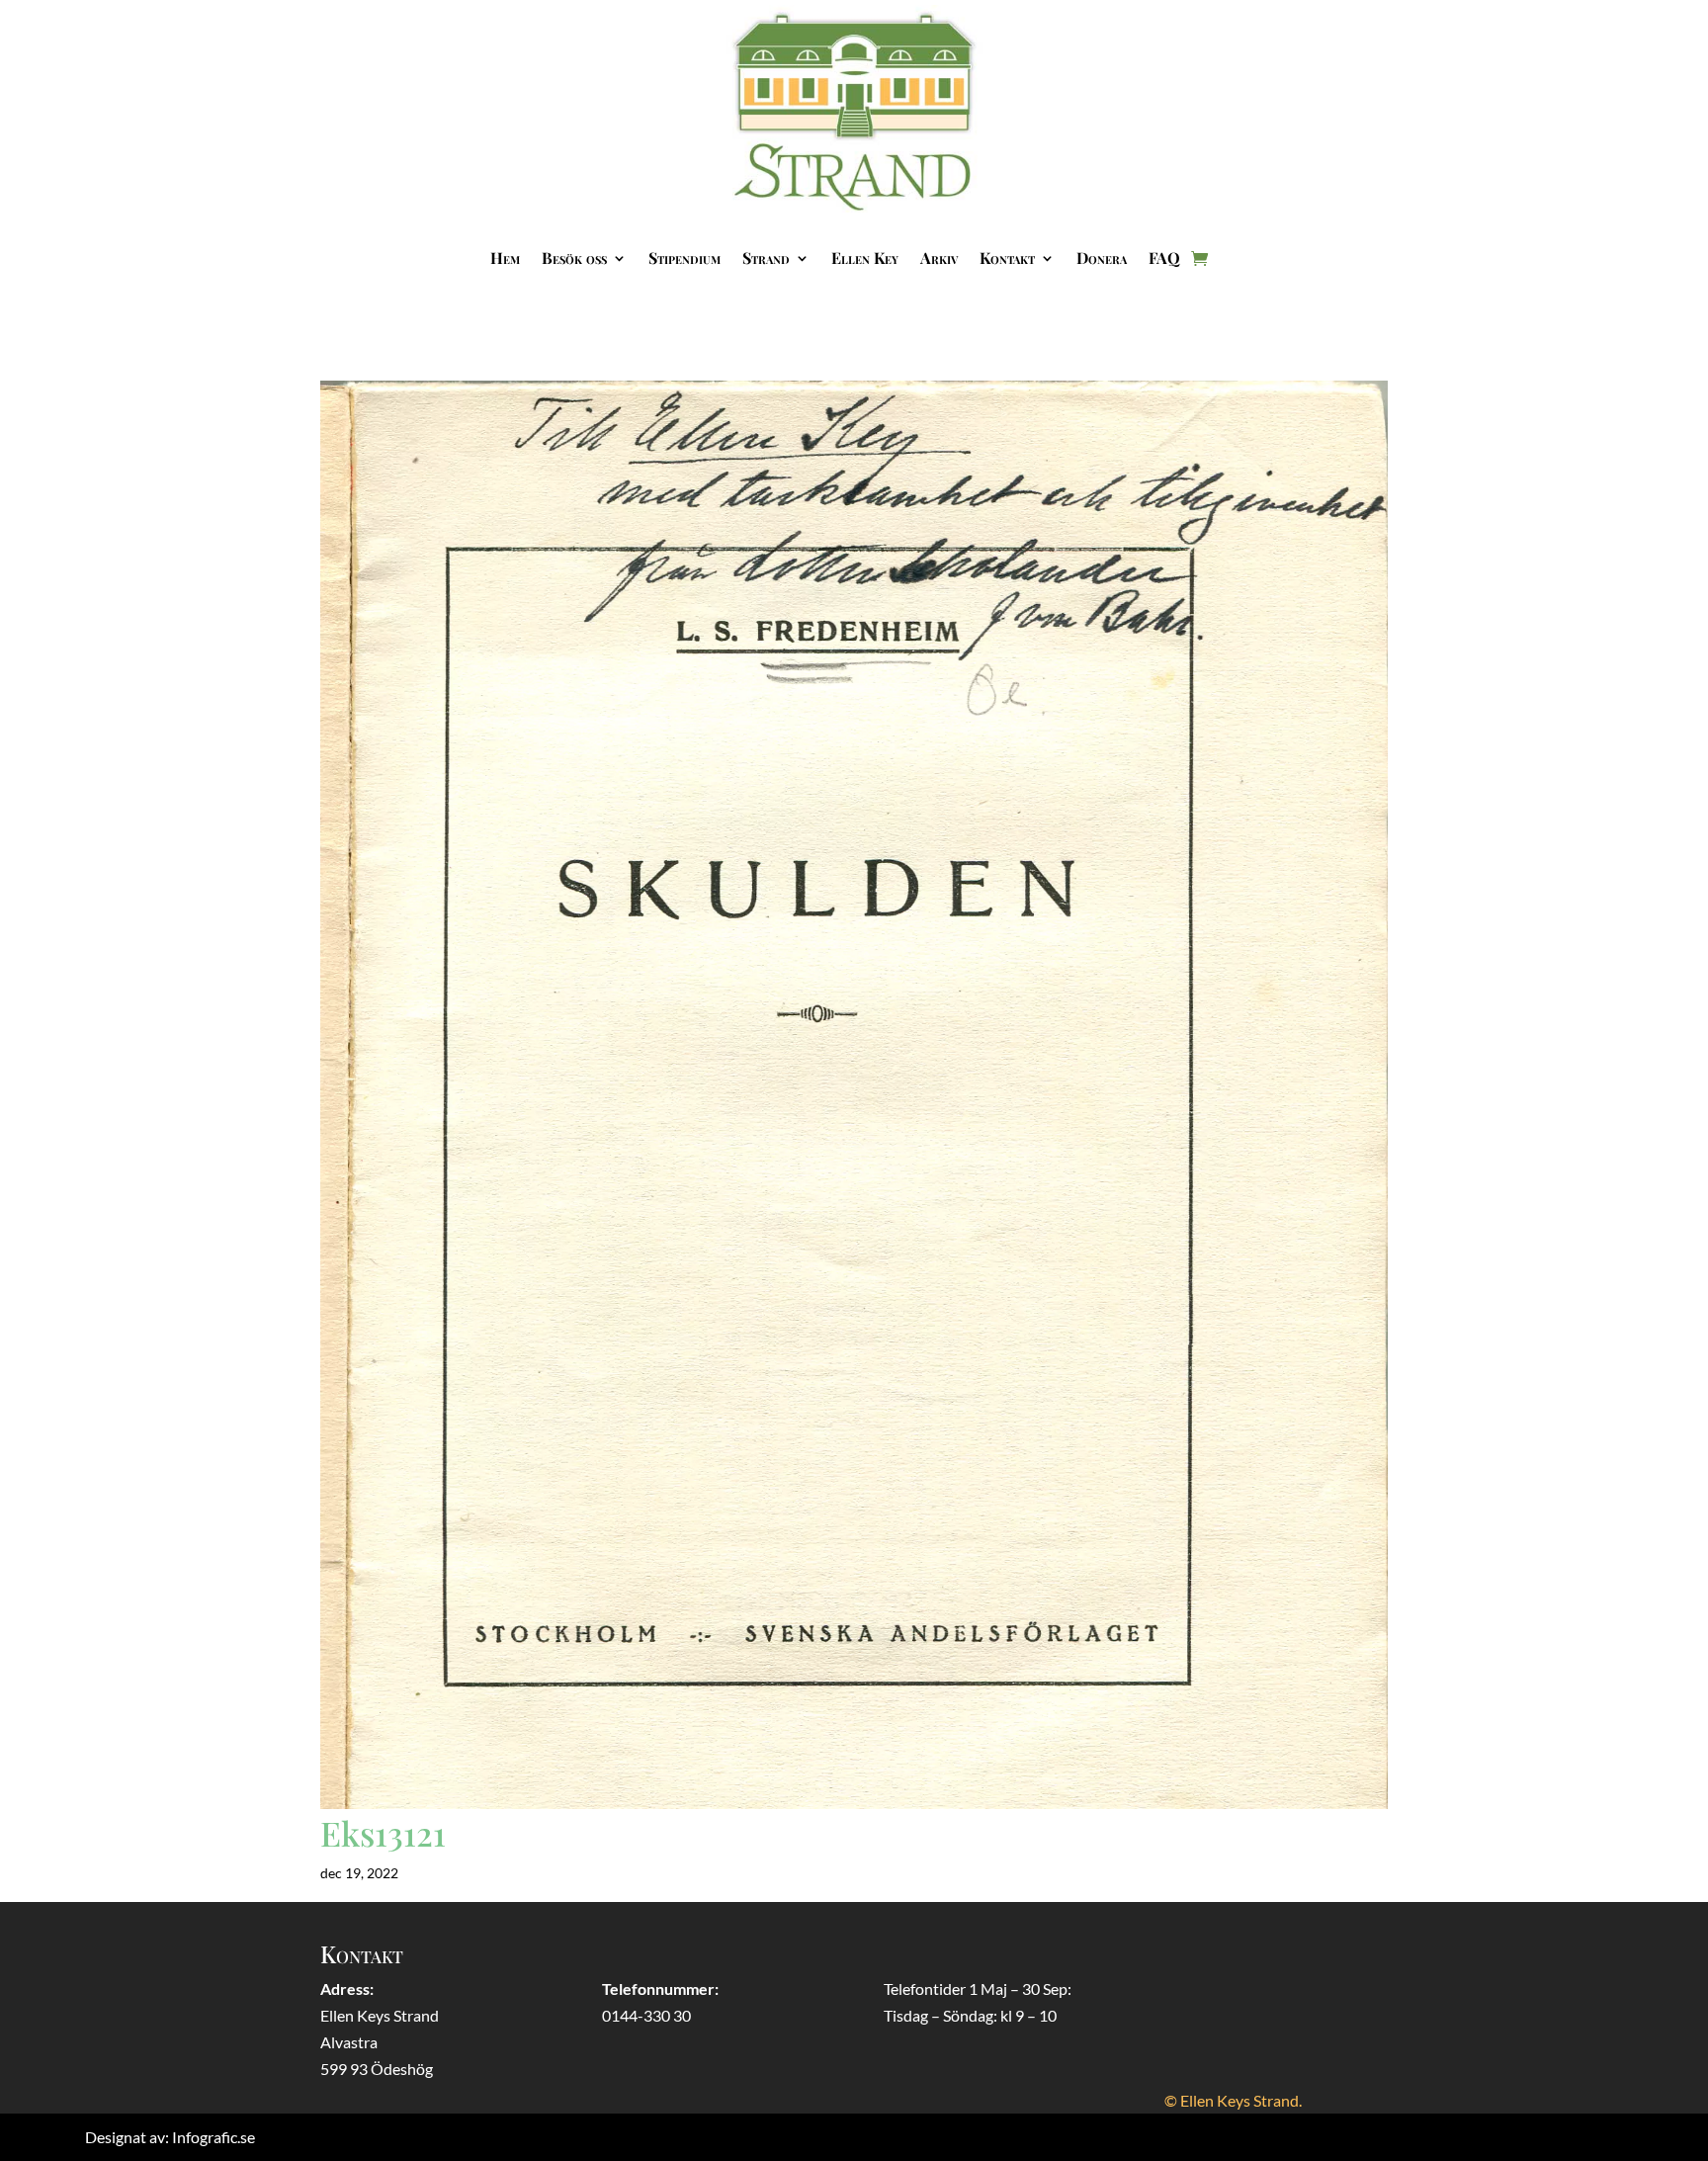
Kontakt (1007, 258)
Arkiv (939, 258)
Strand (766, 258)
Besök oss (574, 258)
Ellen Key (865, 258)
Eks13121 (383, 1833)
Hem (505, 258)
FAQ (1164, 258)
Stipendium (684, 258)
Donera (1102, 258)
